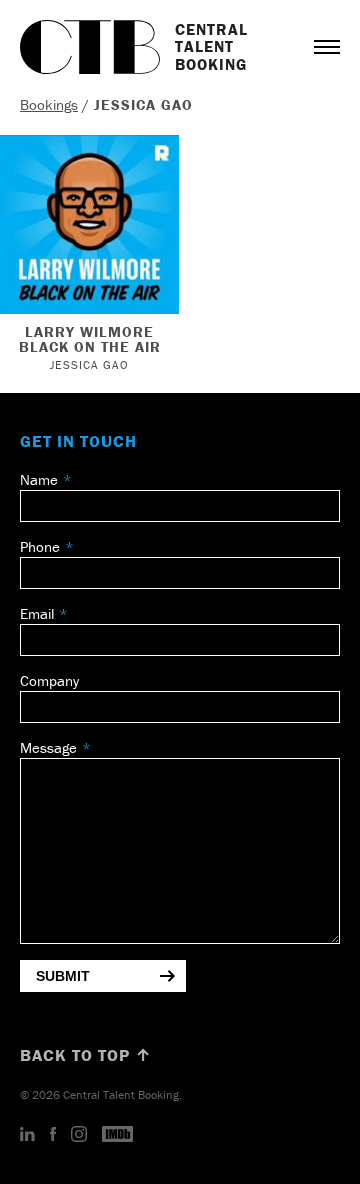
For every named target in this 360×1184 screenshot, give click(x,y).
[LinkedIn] (27, 1135)
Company (49, 680)
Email (37, 613)
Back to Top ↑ (86, 1055)
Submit (63, 976)
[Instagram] (79, 1135)
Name (39, 479)
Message (48, 747)
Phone (40, 546)
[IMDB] (118, 1135)
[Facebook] (53, 1135)
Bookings (49, 104)
